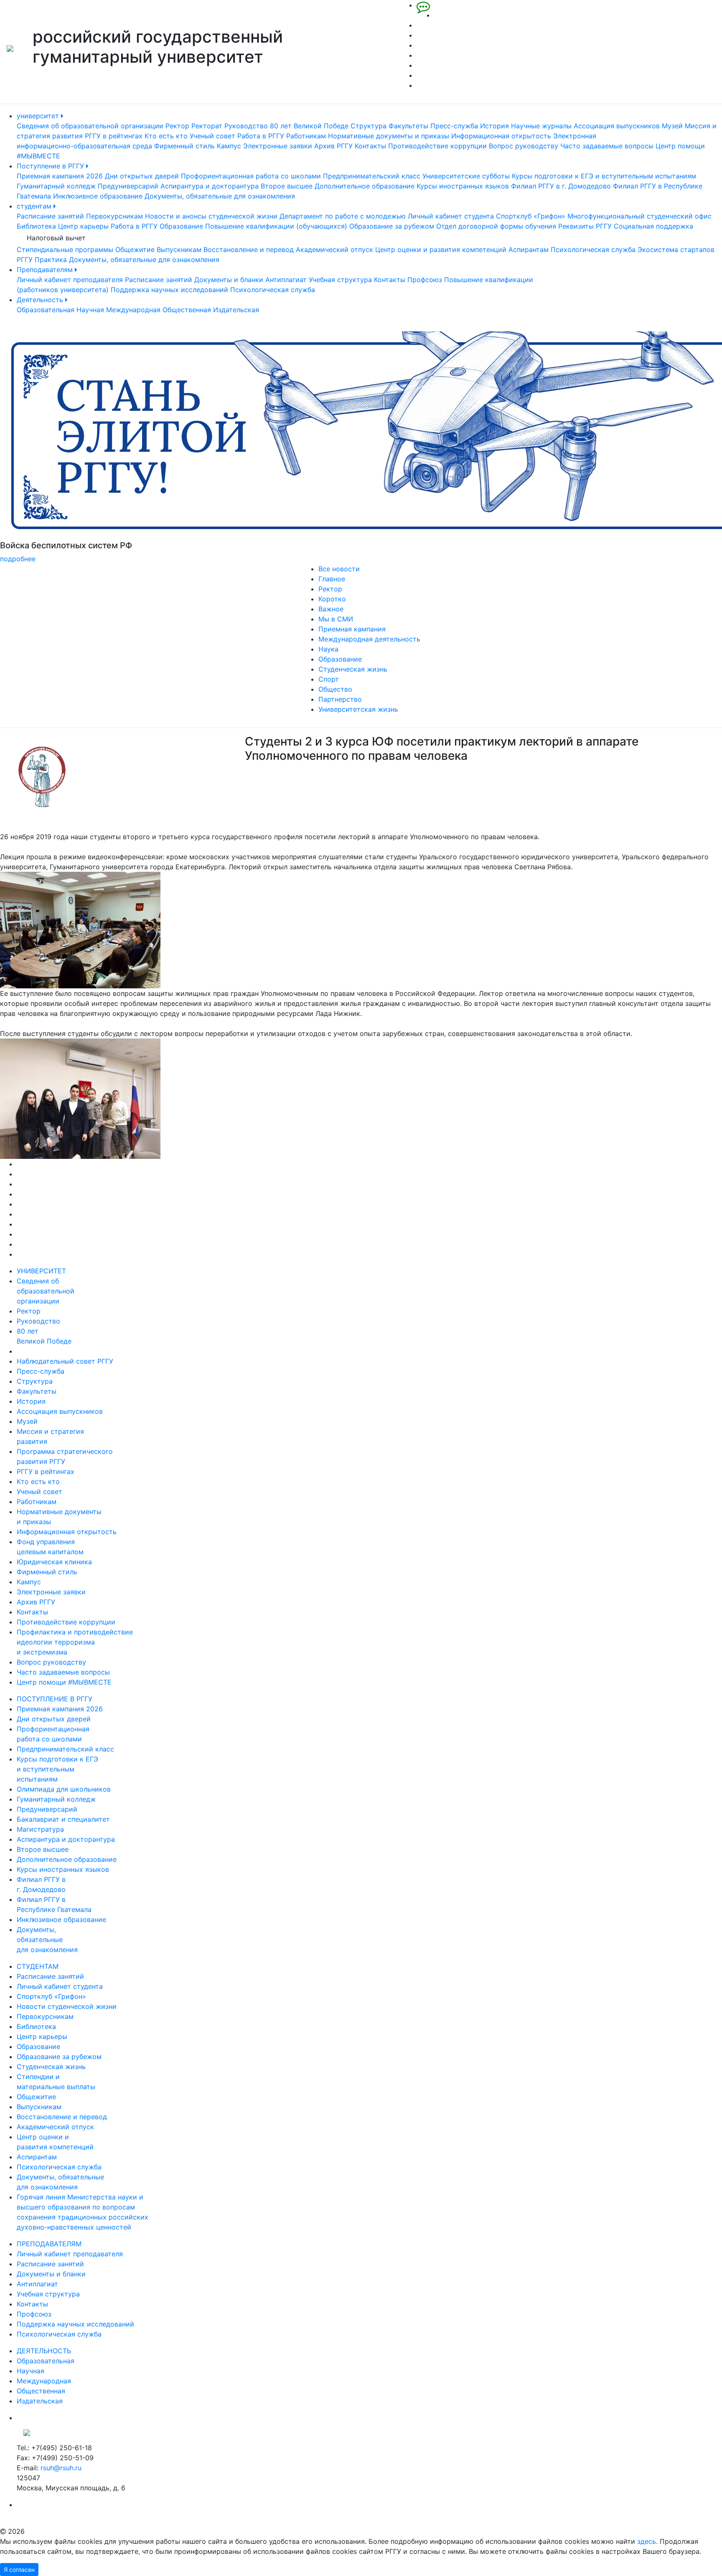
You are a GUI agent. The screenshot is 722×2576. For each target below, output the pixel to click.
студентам (35, 206)
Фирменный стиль (184, 146)
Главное (332, 579)
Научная (90, 310)
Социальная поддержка (653, 226)
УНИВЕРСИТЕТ (41, 1271)
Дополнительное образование (365, 186)
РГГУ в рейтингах (114, 136)
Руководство (246, 126)
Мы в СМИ (336, 619)
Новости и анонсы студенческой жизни (211, 216)
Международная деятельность (369, 639)
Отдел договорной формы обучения (496, 226)
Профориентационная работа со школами (251, 176)
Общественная (187, 310)
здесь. (647, 2541)
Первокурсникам (114, 216)
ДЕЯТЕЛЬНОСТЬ (44, 2351)
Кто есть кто (166, 136)
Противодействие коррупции (437, 146)
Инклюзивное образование (98, 196)
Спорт (329, 679)
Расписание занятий (50, 216)
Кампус (229, 146)
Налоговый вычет (56, 238)
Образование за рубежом (392, 226)
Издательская (236, 310)
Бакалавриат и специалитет (63, 1819)
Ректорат (207, 126)
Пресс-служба (454, 126)
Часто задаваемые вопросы (607, 146)
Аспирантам (529, 249)
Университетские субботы (466, 176)
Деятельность (41, 300)
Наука (328, 649)
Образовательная (46, 310)
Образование (181, 226)
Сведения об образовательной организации (90, 126)
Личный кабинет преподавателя (70, 280)
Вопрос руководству (524, 146)
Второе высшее (287, 186)
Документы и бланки (229, 280)
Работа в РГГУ (261, 136)
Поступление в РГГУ (51, 166)
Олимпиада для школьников (64, 1789)
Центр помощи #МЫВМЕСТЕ (64, 1682)
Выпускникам (179, 249)
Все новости (339, 569)
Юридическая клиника (54, 1562)
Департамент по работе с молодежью (343, 216)
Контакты (370, 146)
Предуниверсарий (128, 186)
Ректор (177, 126)
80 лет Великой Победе (309, 126)
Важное (331, 609)
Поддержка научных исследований (169, 290)
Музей (672, 126)
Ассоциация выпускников (617, 126)
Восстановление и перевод (249, 249)
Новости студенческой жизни (67, 2006)
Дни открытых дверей (142, 176)
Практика (51, 260)
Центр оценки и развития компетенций (441, 249)
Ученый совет (212, 136)
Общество (335, 689)
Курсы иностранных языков (463, 186)
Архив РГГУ (333, 146)
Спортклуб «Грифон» (531, 216)
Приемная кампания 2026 (60, 176)
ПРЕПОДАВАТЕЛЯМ (49, 2244)
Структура (369, 126)
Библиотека (36, 226)
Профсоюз (425, 280)
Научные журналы (541, 126)
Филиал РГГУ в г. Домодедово (561, 186)
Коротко (332, 599)
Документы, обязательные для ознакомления (220, 196)
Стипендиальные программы (65, 249)
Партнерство (340, 699)
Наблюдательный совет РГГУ (65, 1361)
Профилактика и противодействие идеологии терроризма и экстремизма (75, 1642)
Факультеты (408, 126)
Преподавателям (46, 270)
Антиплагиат (286, 280)
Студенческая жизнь (353, 669)
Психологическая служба (593, 249)
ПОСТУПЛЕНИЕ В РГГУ (55, 1699)
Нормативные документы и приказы (389, 136)
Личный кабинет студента (451, 216)
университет (39, 116)
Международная (133, 310)
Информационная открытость (501, 136)
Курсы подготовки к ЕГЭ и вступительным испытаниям (604, 176)
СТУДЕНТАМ (38, 1966)
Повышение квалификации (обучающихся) (276, 226)
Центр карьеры (83, 226)
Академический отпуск (334, 249)
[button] (54, 448)
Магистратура (40, 1829)
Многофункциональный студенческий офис (639, 216)
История (494, 126)
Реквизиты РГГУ (585, 226)
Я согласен (19, 2570)
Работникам (306, 136)
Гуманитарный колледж (56, 186)
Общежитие (135, 249)
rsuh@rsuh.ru (61, 2468)
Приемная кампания (352, 629)
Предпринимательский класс (372, 176)
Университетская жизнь (358, 709)
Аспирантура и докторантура (210, 186)
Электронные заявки (278, 146)
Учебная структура (340, 280)
